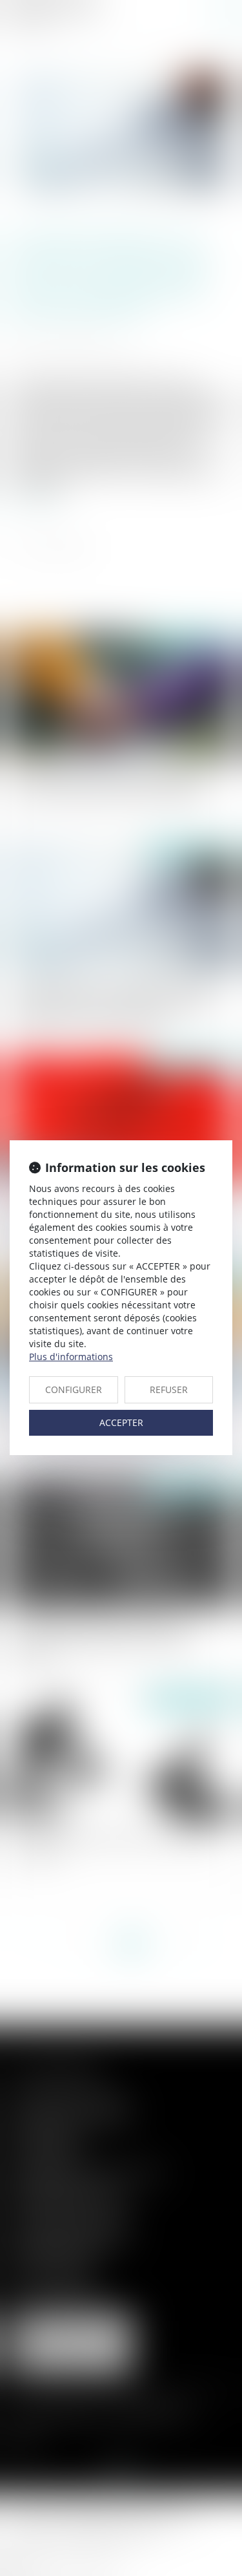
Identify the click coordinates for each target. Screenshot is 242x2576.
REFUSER (169, 1389)
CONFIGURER (74, 1389)
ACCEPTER (121, 1422)
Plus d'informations (71, 1357)
